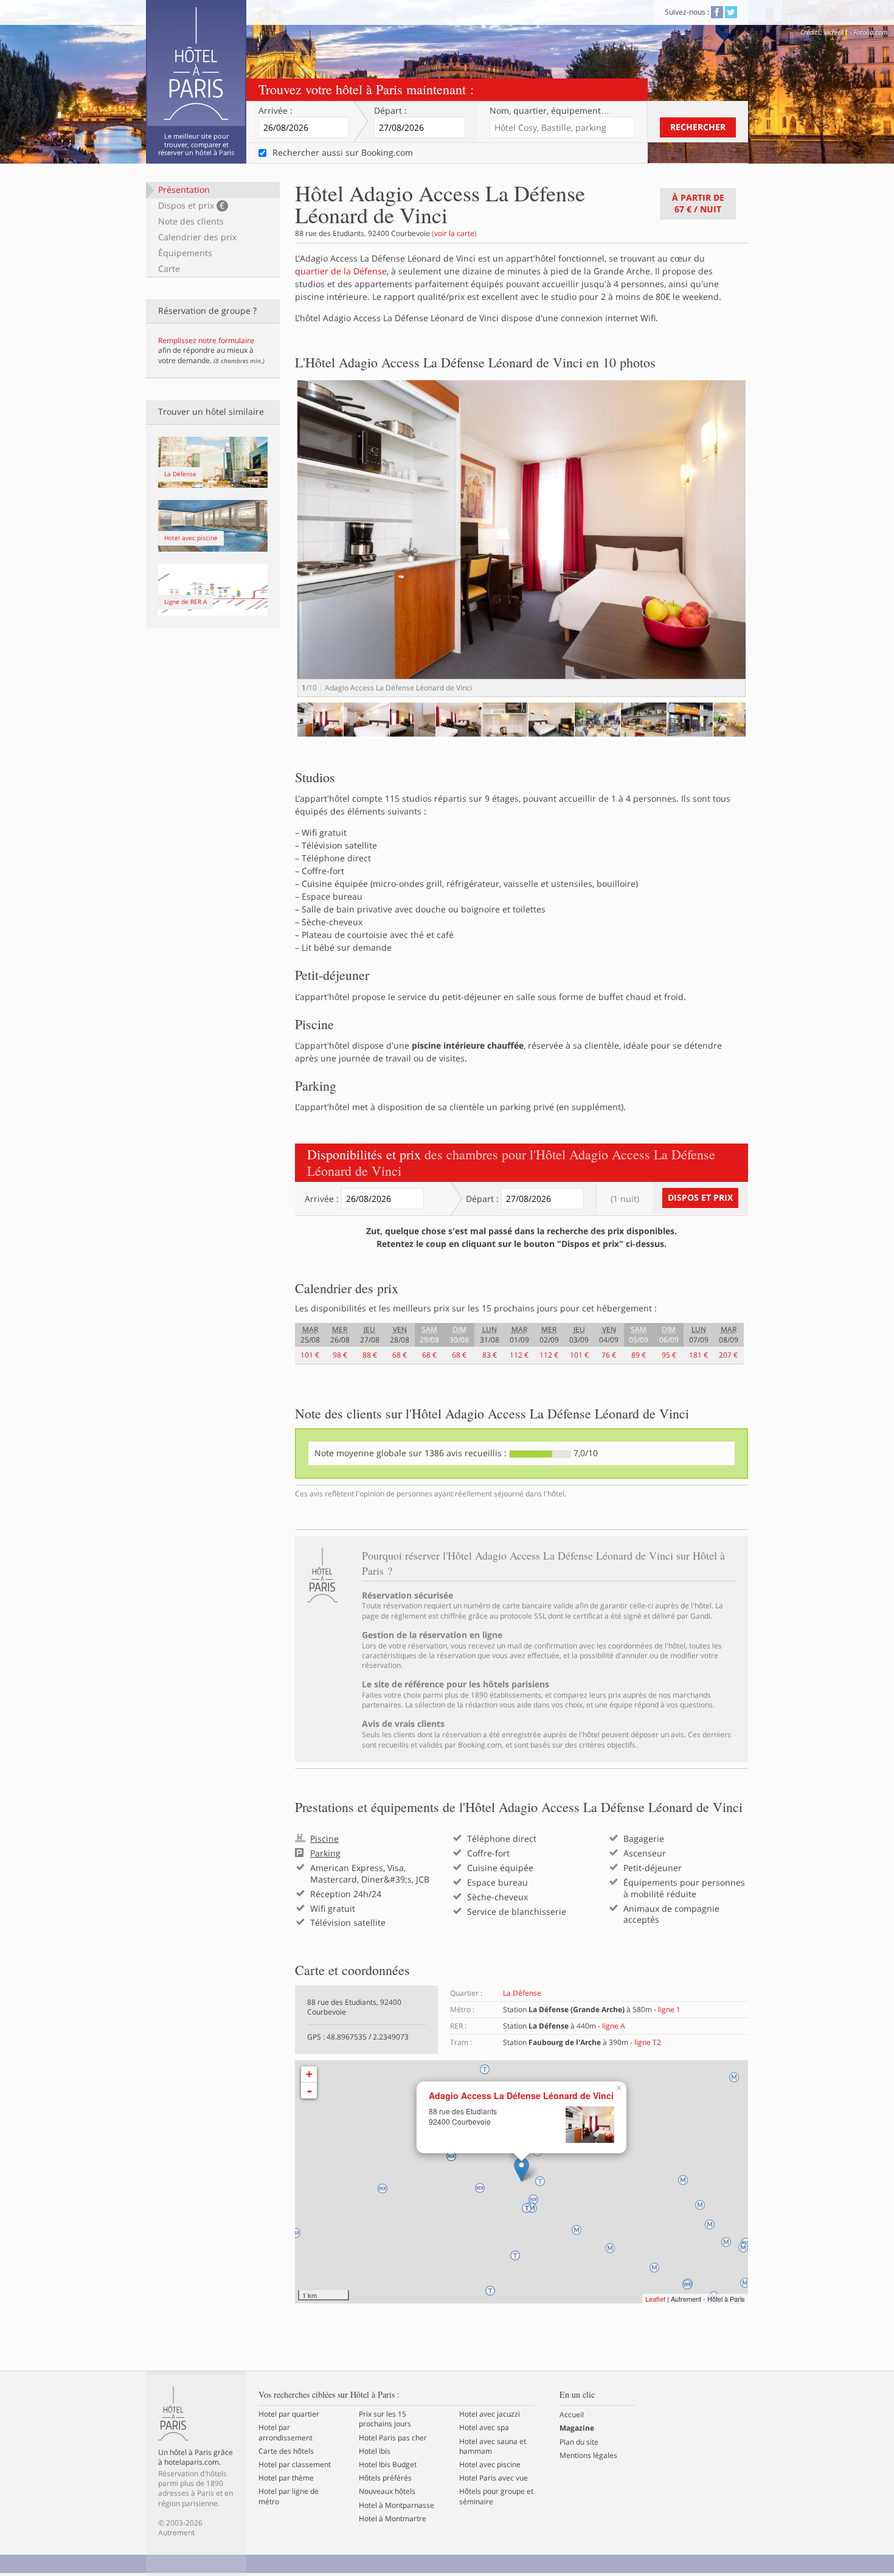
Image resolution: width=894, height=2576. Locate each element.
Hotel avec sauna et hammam (493, 2446)
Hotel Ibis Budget (388, 2465)
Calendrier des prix (197, 237)
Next (767, 550)
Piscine (324, 1839)
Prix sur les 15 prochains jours (385, 2419)
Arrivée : (275, 111)
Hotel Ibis (375, 2451)
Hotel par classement (295, 2465)
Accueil (572, 2415)
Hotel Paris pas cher (393, 2438)
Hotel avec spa (484, 2428)
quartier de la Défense (341, 271)
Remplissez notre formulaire (206, 340)
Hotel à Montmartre (393, 2519)
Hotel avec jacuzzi (490, 2414)
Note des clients (191, 221)
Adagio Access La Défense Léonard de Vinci (521, 2096)
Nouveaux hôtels (387, 2491)
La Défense (522, 1993)
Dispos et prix (191, 205)
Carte (169, 269)
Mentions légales (588, 2456)
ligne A (614, 2026)
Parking (325, 1853)
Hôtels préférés (385, 2478)
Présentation (184, 189)
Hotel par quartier (289, 2414)
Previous (279, 731)
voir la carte (454, 233)
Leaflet (655, 2299)
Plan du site (579, 2442)
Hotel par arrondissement (286, 2432)
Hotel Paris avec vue (494, 2478)
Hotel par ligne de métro (289, 2496)
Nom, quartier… (549, 111)
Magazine (577, 2428)
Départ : (390, 111)
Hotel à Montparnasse (397, 2505)
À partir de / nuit (698, 203)
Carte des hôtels (286, 2451)
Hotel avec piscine (490, 2465)
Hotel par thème (286, 2478)
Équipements (185, 253)
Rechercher (698, 127)
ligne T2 (648, 2042)
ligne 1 (669, 2009)
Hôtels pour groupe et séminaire (496, 2496)
